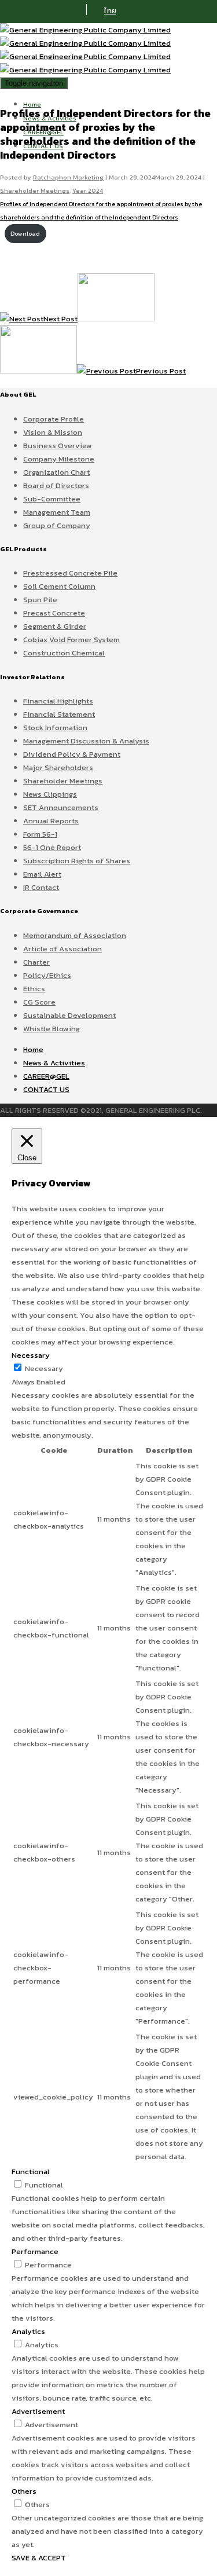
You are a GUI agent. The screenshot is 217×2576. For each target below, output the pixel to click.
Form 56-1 (40, 834)
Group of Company (57, 525)
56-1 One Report (52, 847)
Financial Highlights (58, 701)
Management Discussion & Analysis (86, 741)
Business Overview (58, 446)
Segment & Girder (55, 626)
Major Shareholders (58, 767)
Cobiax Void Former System (71, 640)
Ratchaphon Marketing (68, 177)
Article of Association (62, 949)
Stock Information (55, 728)
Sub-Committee (52, 499)
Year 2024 (88, 190)
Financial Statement (59, 714)
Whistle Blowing (52, 1029)
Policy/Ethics (47, 975)
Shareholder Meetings (35, 190)
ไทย (110, 11)
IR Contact (41, 887)
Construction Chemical (64, 653)
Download (25, 234)
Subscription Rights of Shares (77, 861)
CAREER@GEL (46, 1076)
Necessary (44, 1368)
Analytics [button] (28, 2331)
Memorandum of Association (75, 935)
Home (32, 104)
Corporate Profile (54, 419)
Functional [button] (31, 2172)
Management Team (57, 512)
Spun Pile (40, 600)
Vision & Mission (53, 432)
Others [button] (24, 2491)
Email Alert (42, 874)
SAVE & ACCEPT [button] (39, 2558)
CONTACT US (46, 1089)
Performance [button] (35, 2251)
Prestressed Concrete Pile (70, 573)
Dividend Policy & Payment (72, 754)
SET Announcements (61, 807)
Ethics (34, 989)
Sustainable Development (69, 1015)
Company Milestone (59, 459)
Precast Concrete (54, 613)
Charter (36, 962)
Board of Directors (56, 485)
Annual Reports (51, 821)
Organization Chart (56, 472)
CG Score (39, 1002)
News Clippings (50, 794)
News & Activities (54, 1063)
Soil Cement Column (59, 586)
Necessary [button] (31, 1355)
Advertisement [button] (38, 2411)
